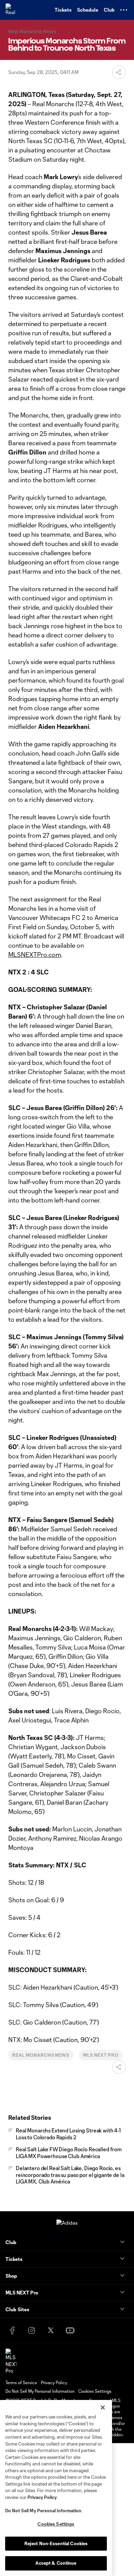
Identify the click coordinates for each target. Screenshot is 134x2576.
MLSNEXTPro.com (35, 955)
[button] (124, 10)
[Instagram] (32, 2330)
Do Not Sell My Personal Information (43, 2511)
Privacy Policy (42, 2497)
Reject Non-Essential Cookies (56, 2543)
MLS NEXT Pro (101, 2055)
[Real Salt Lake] (12, 10)
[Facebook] (12, 2330)
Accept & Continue (56, 2563)
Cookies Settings (95, 2391)
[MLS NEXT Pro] (11, 2361)
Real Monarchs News (41, 2055)
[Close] (103, 2407)
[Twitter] (51, 2330)
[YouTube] (70, 2330)
